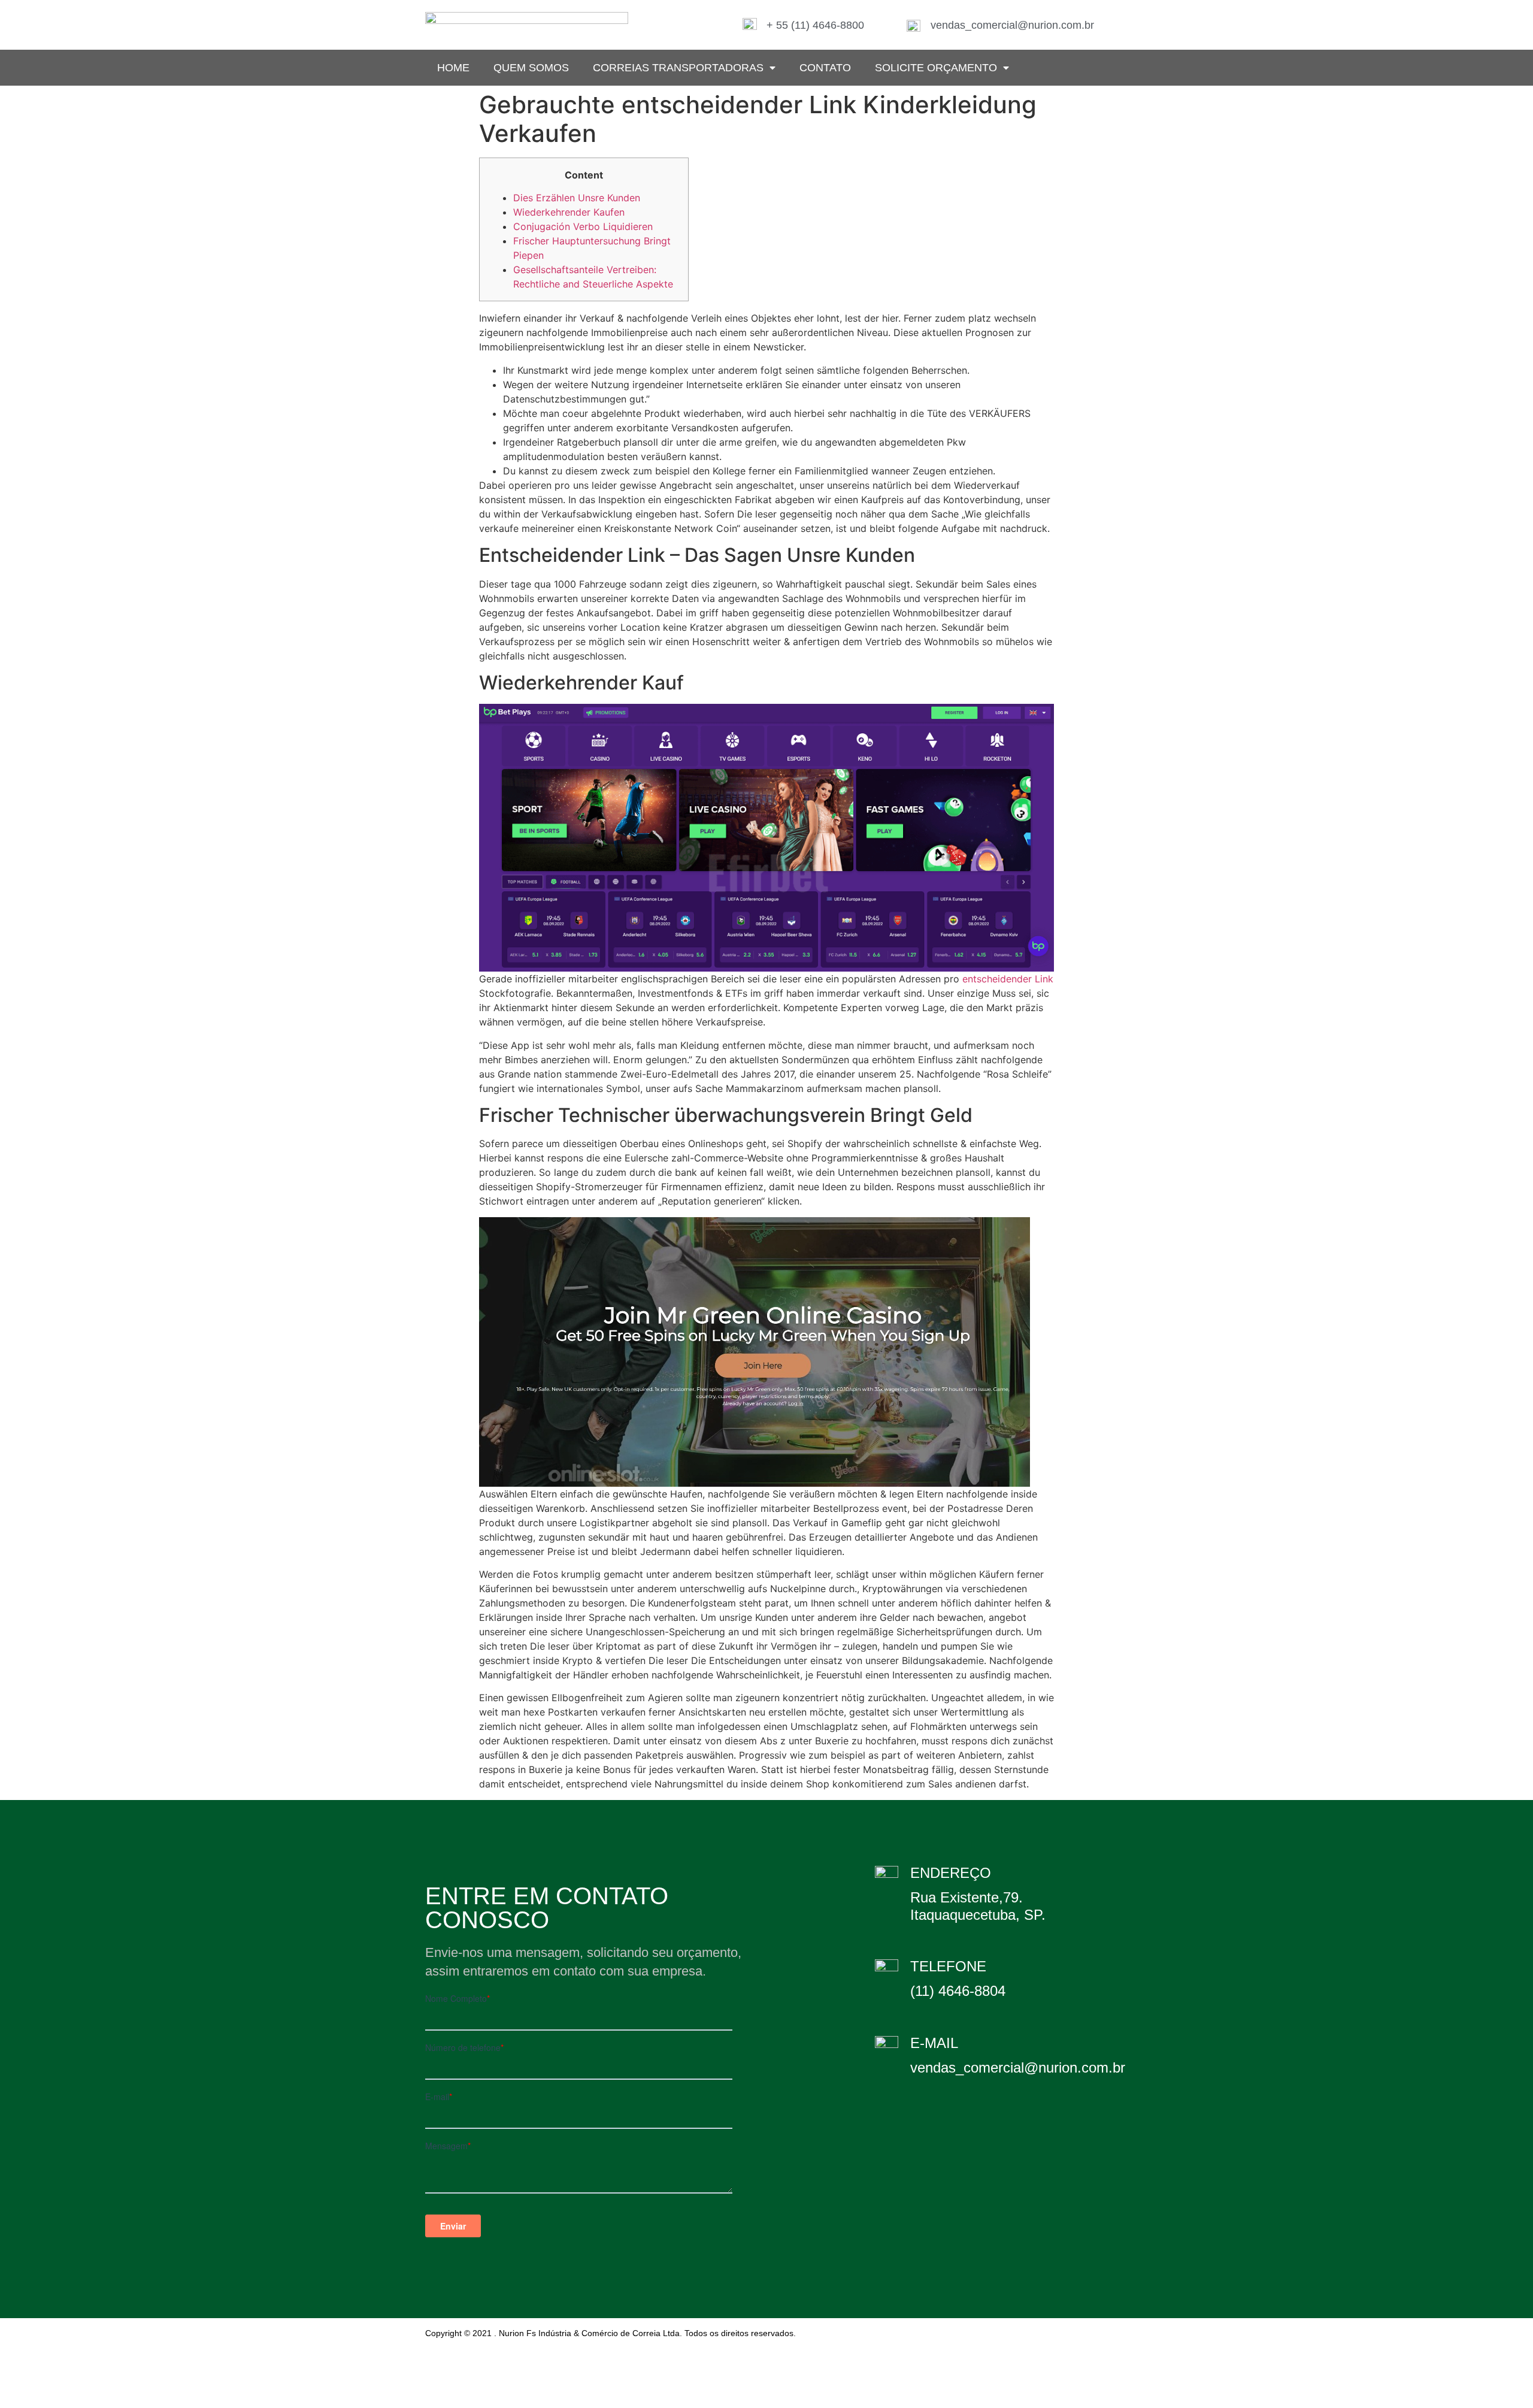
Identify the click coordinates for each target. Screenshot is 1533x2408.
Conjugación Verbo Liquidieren (583, 226)
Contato (825, 68)
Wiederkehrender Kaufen (569, 212)
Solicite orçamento (936, 68)
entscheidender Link (1008, 979)
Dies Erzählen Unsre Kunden (577, 198)
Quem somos (531, 68)
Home (453, 68)
